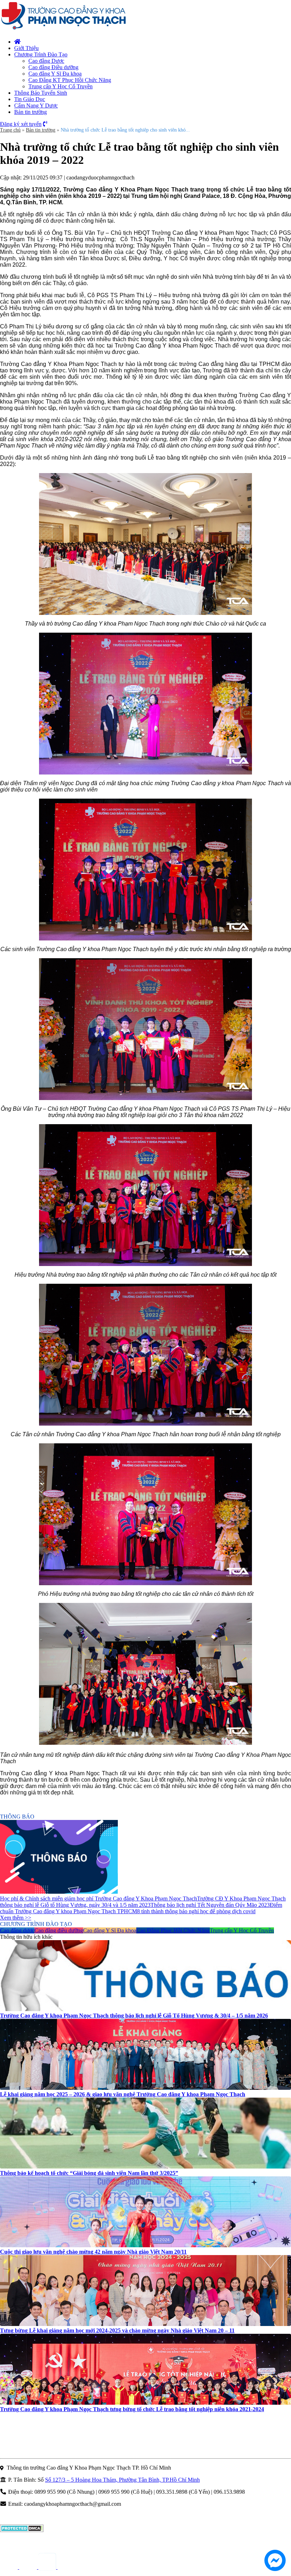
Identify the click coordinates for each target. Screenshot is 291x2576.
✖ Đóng (199, 1271)
